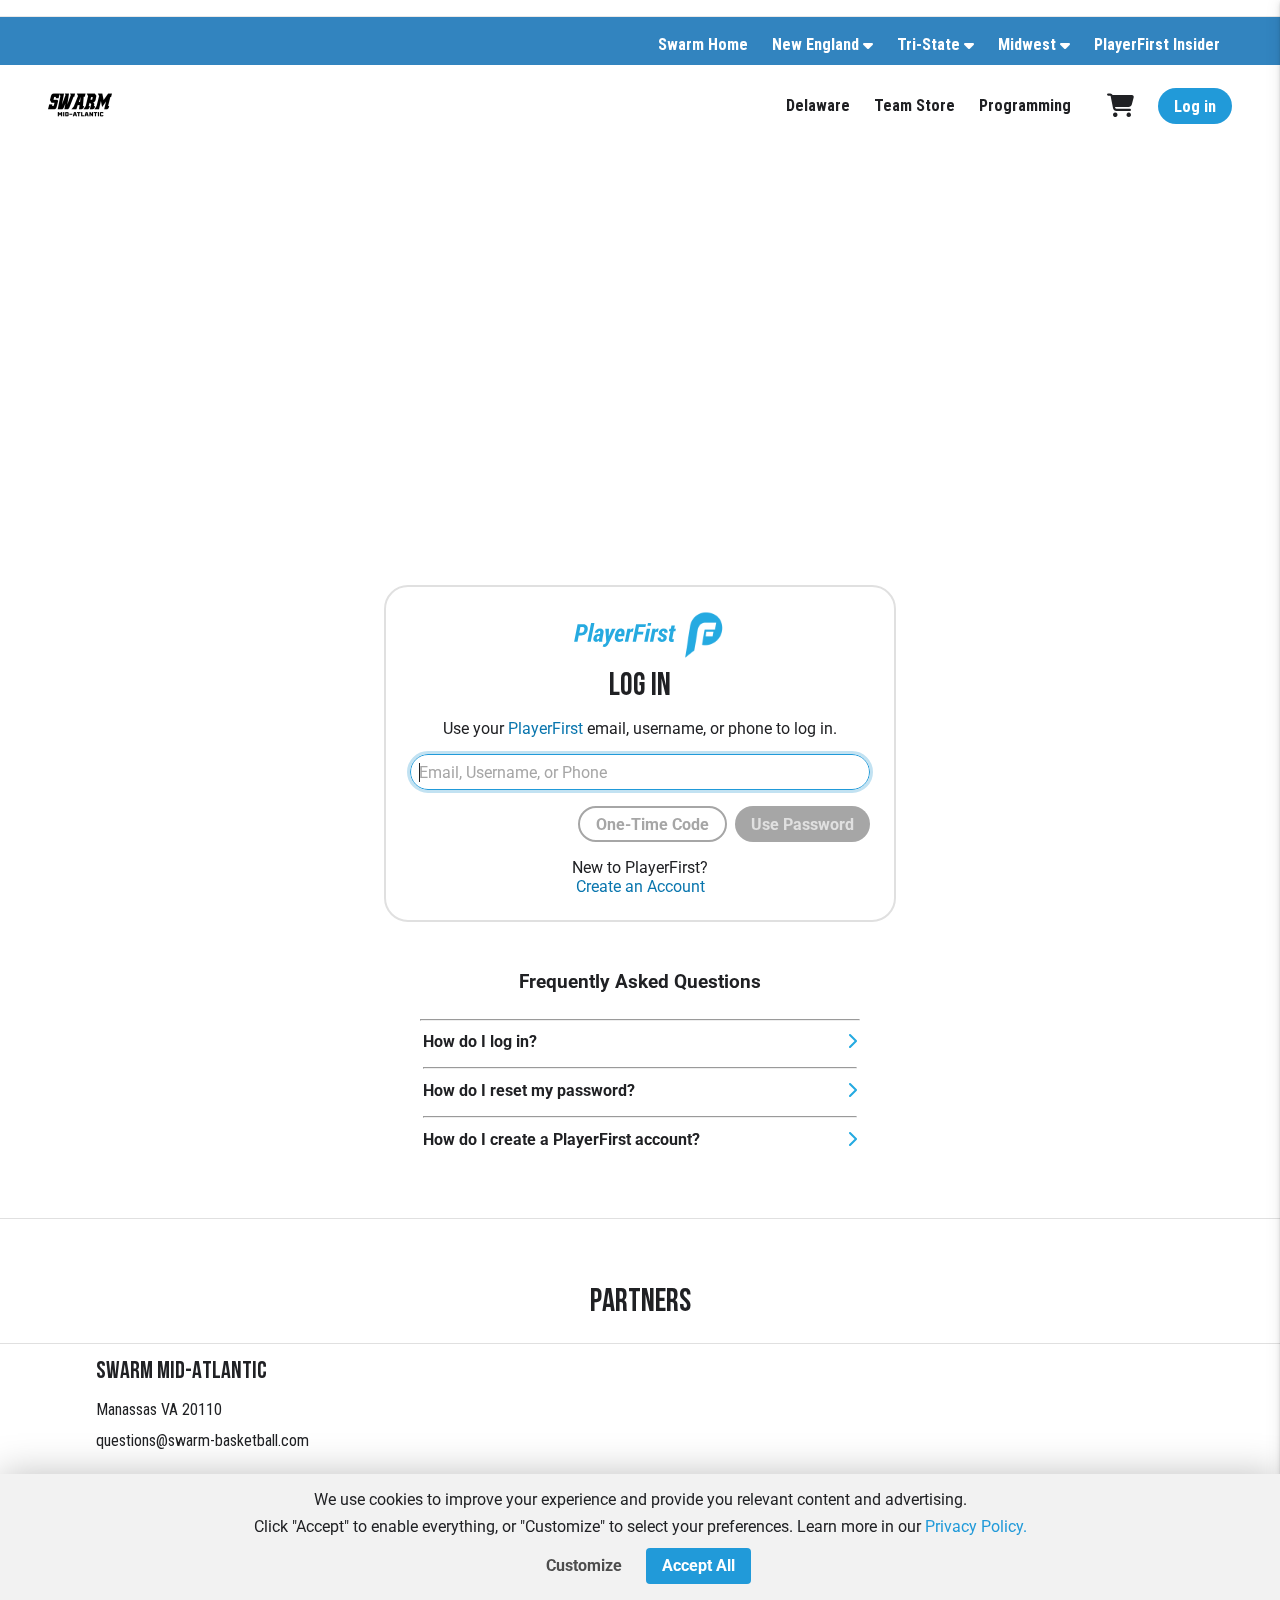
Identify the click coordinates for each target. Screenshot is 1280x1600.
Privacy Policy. (976, 1526)
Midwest (1027, 44)
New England (815, 44)
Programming (1025, 105)
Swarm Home (703, 44)
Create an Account (640, 886)
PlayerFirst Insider (1157, 44)
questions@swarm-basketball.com (202, 1440)
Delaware (818, 105)
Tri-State (928, 44)
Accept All (698, 1565)
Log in (1195, 106)
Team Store (914, 105)
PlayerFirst (545, 728)
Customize (584, 1565)
